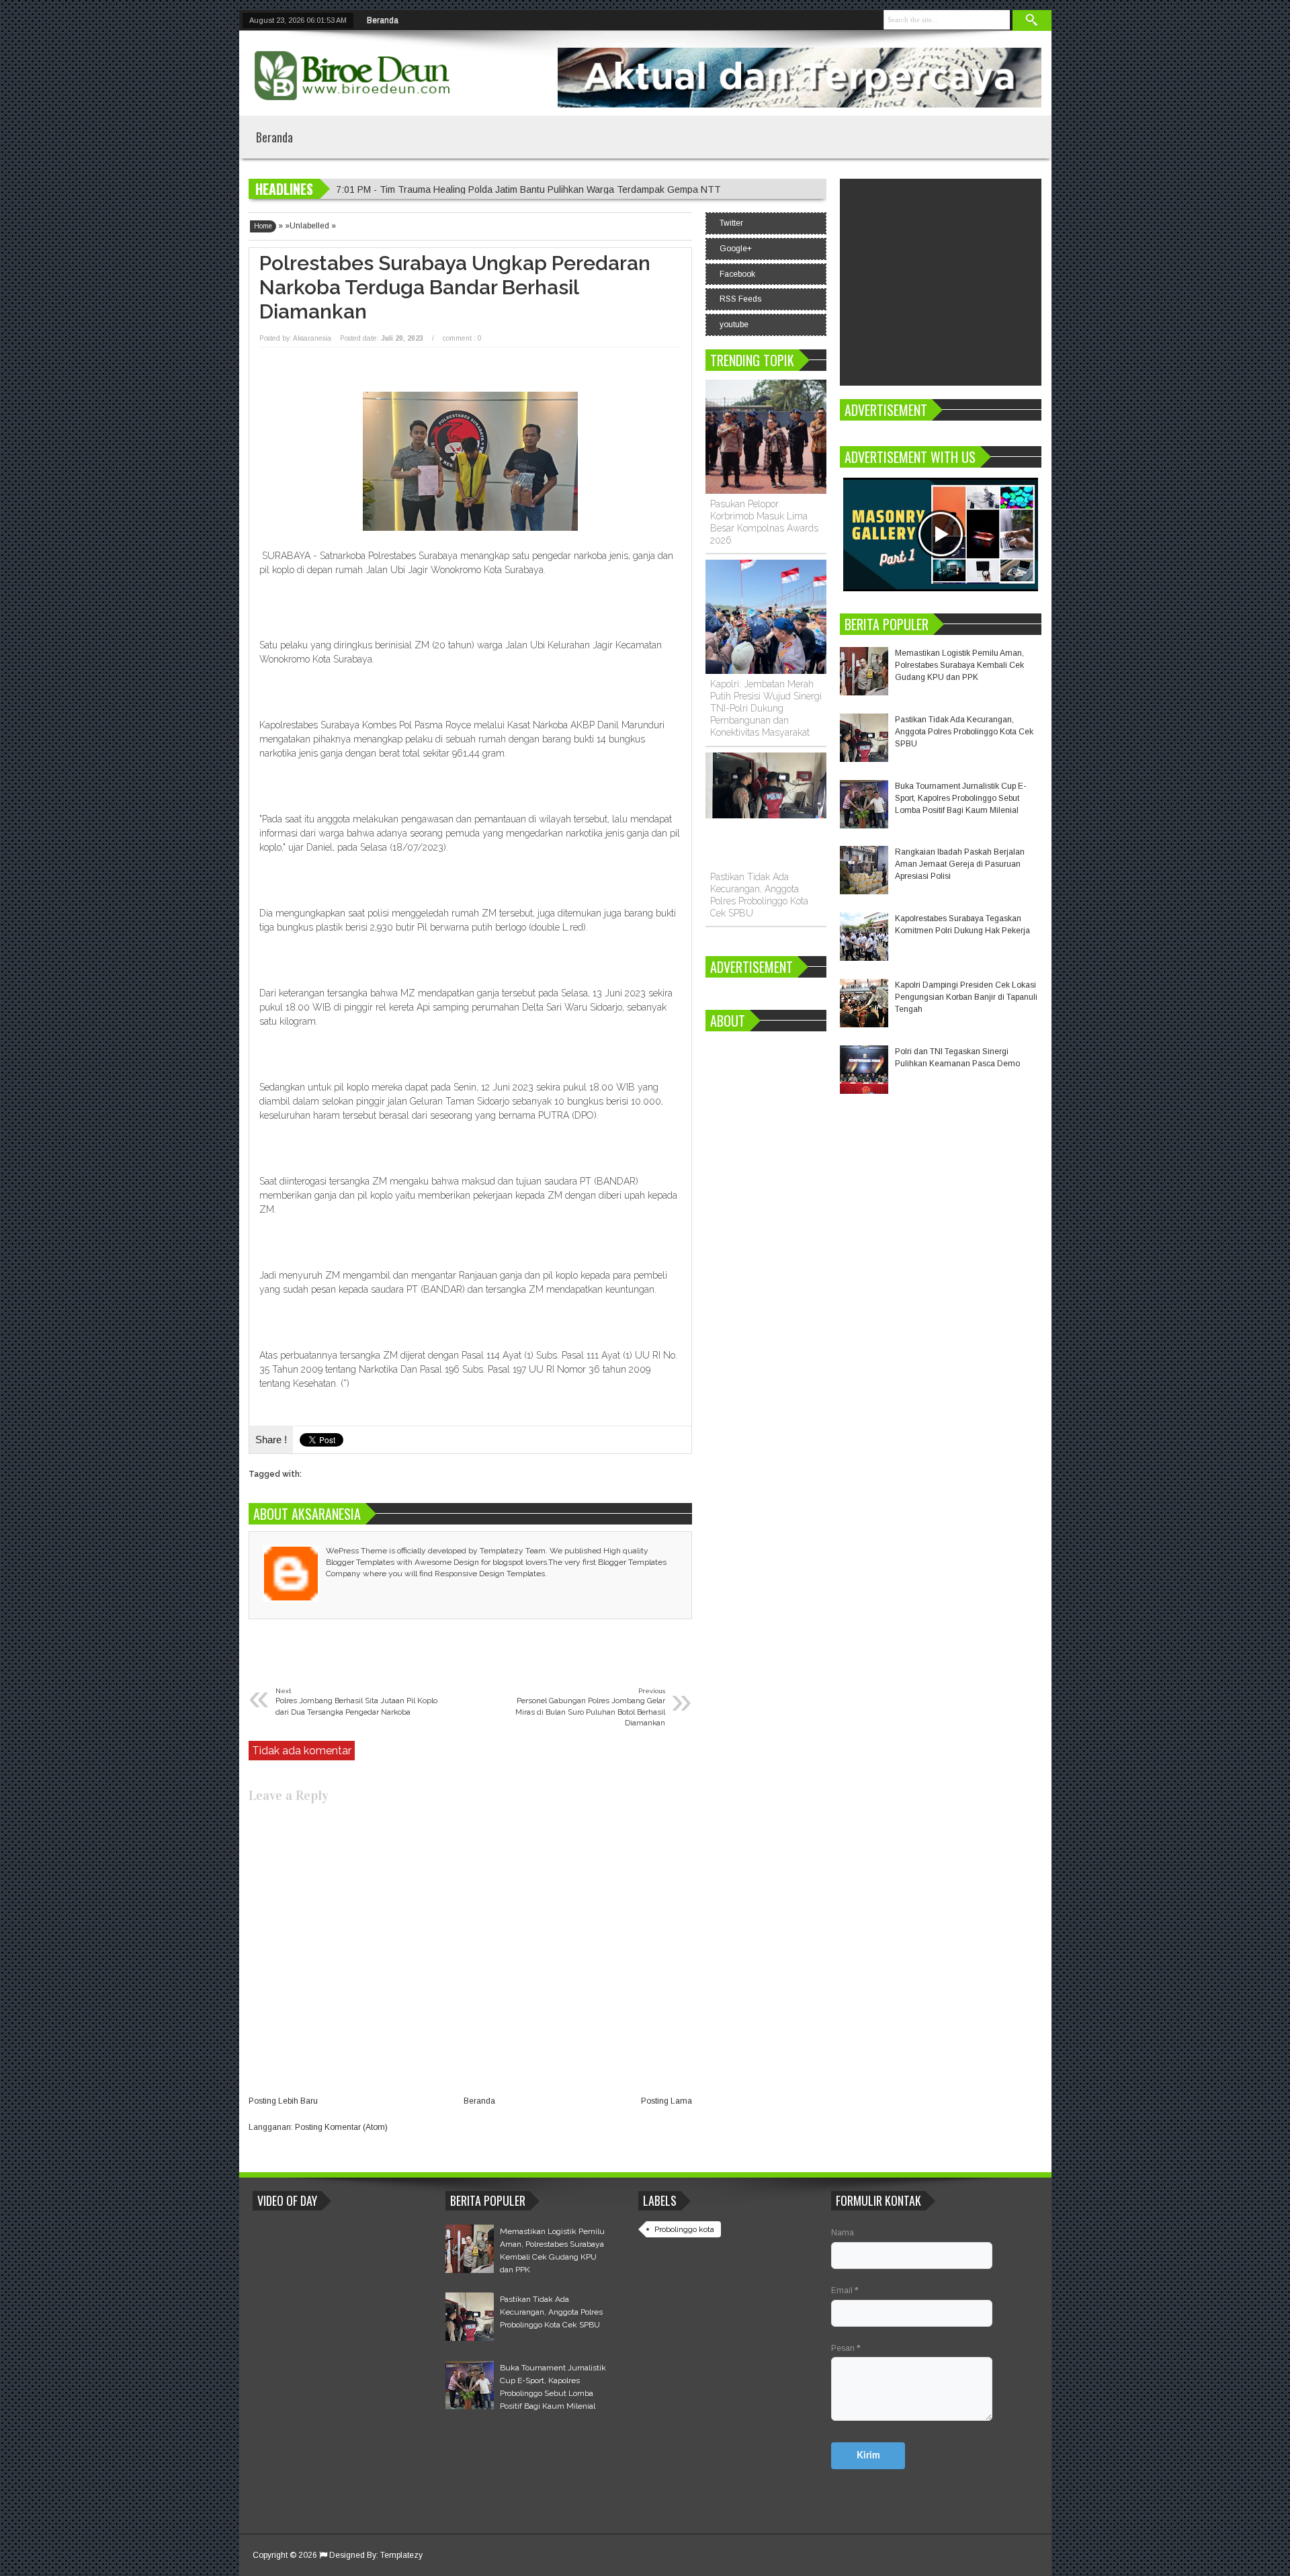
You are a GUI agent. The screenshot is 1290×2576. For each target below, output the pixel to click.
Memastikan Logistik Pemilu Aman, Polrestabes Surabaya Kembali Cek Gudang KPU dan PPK (959, 665)
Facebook (737, 274)
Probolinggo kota (684, 2229)
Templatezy (401, 2555)
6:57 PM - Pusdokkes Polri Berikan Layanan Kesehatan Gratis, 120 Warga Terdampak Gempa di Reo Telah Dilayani (583, 189)
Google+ (736, 249)
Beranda (383, 20)
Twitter (731, 223)
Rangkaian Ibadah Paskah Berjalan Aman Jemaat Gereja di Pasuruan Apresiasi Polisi (960, 864)
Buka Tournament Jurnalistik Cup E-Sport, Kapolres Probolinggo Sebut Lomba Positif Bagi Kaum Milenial (960, 798)
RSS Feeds (740, 299)
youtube (734, 325)
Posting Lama (666, 2101)
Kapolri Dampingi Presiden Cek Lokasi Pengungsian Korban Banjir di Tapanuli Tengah (966, 997)
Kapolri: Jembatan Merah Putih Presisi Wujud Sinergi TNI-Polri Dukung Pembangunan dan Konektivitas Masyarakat (766, 708)
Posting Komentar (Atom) (341, 2127)
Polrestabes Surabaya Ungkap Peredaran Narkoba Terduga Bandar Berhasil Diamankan (455, 287)
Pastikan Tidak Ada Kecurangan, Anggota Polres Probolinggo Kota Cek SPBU (964, 732)
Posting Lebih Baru (283, 2101)
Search (1032, 20)
